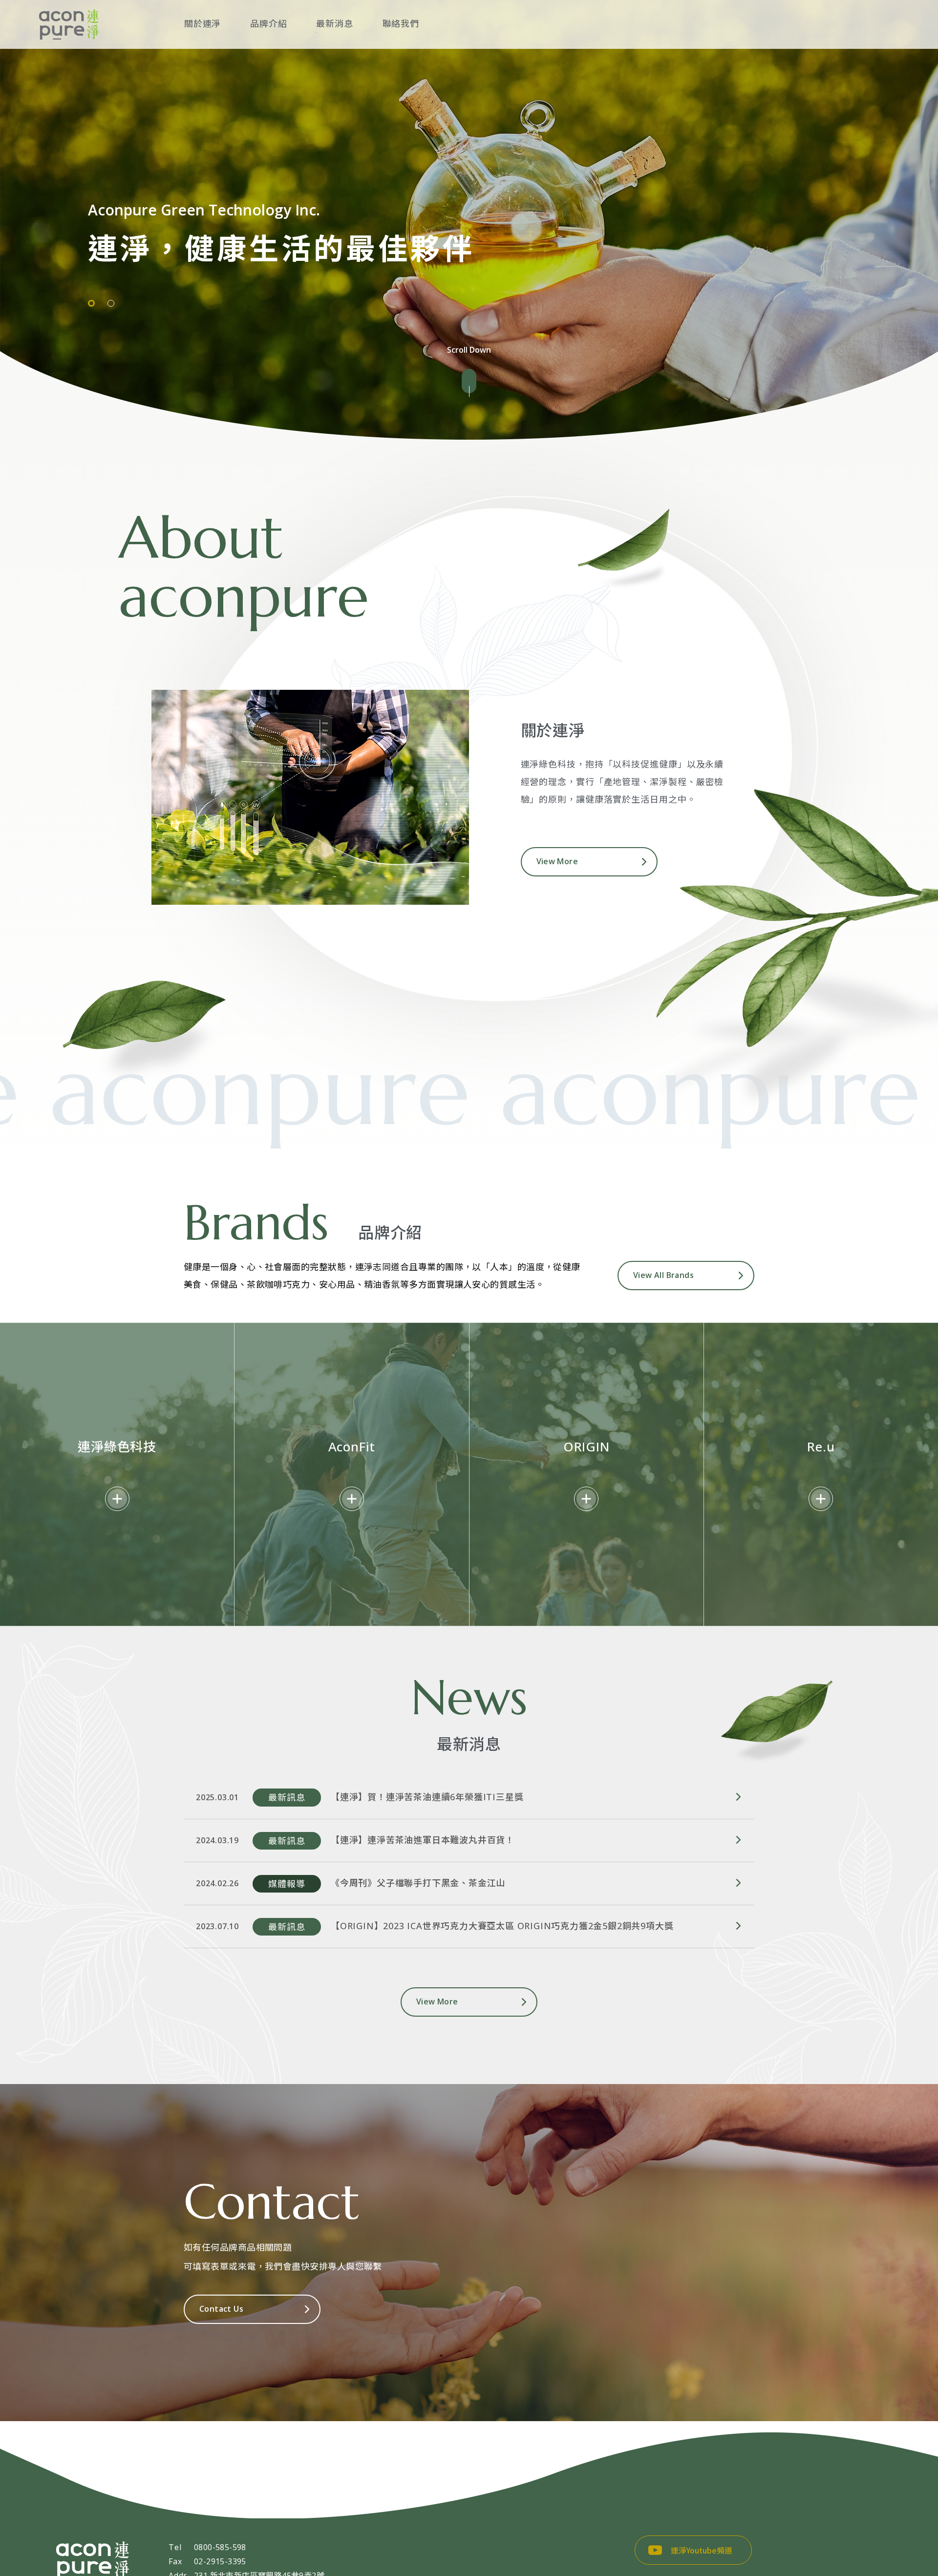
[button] (91, 303)
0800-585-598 (220, 2547)
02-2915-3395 (220, 2561)
